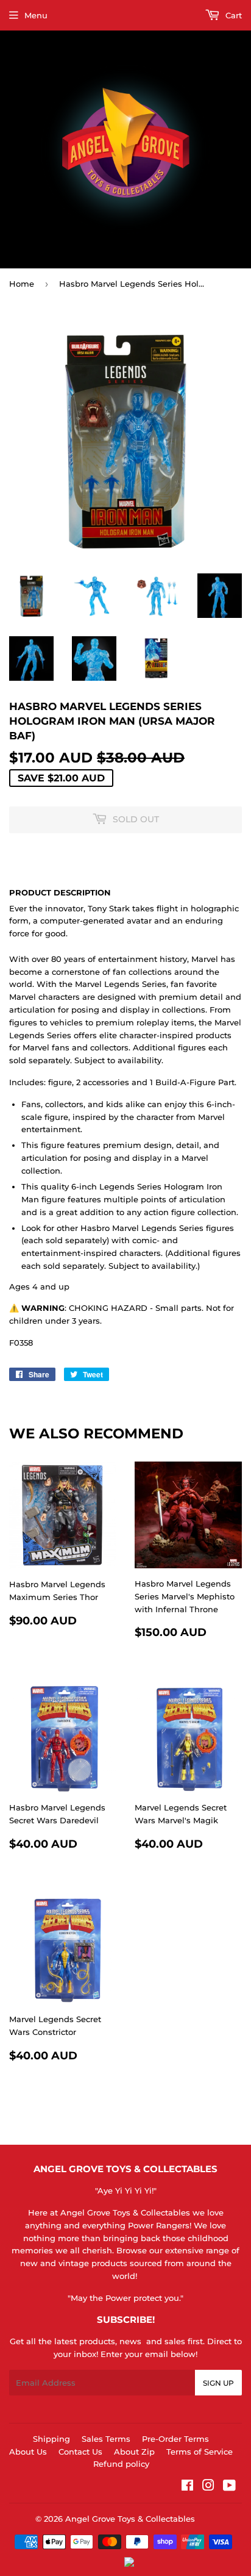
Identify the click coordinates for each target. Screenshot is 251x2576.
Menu (36, 15)
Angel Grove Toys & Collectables (130, 2519)
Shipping (51, 2439)
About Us (28, 2452)
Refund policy (121, 2464)
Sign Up (218, 2383)
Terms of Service (200, 2452)
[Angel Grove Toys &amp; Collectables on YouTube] (229, 2487)
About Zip (134, 2452)
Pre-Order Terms (175, 2439)
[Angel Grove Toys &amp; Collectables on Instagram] (208, 2487)
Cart (232, 15)
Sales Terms (106, 2439)
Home (22, 284)
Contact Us (80, 2452)
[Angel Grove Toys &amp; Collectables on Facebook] (187, 2487)
